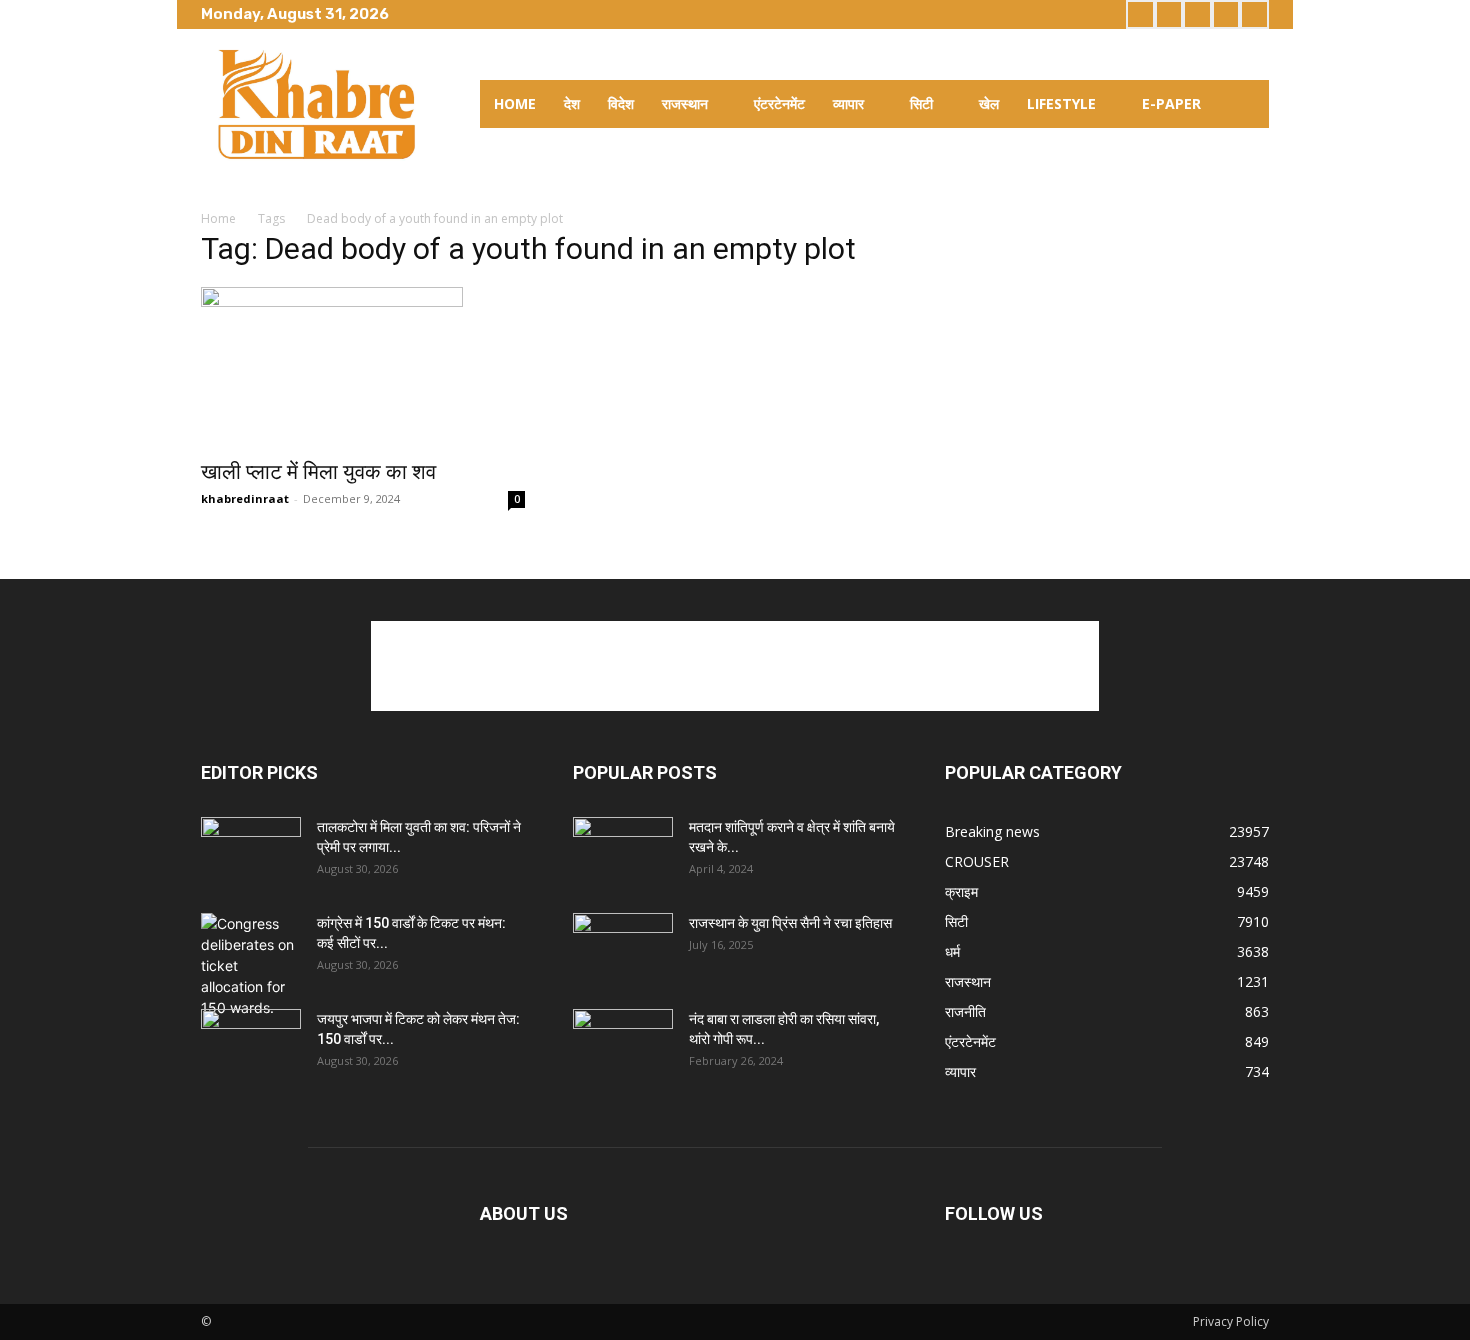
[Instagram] (1169, 14)
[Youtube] (1254, 14)
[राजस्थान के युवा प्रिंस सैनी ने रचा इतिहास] (623, 948)
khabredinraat (245, 498)
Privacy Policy (1231, 1321)
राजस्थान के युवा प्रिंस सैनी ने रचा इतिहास (790, 923)
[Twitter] (1197, 14)
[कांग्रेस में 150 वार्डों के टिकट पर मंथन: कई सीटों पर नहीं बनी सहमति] (251, 965)
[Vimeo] (1226, 14)
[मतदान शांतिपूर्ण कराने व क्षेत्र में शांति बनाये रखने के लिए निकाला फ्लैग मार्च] (623, 852)
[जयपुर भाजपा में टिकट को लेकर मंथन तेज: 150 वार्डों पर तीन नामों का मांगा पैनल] (251, 1044)
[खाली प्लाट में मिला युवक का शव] (363, 367)
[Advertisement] (735, 666)
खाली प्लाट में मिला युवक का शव (318, 472)
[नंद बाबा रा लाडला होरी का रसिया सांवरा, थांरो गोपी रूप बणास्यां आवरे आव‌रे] (623, 1044)
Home (218, 218)
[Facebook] (1140, 14)
